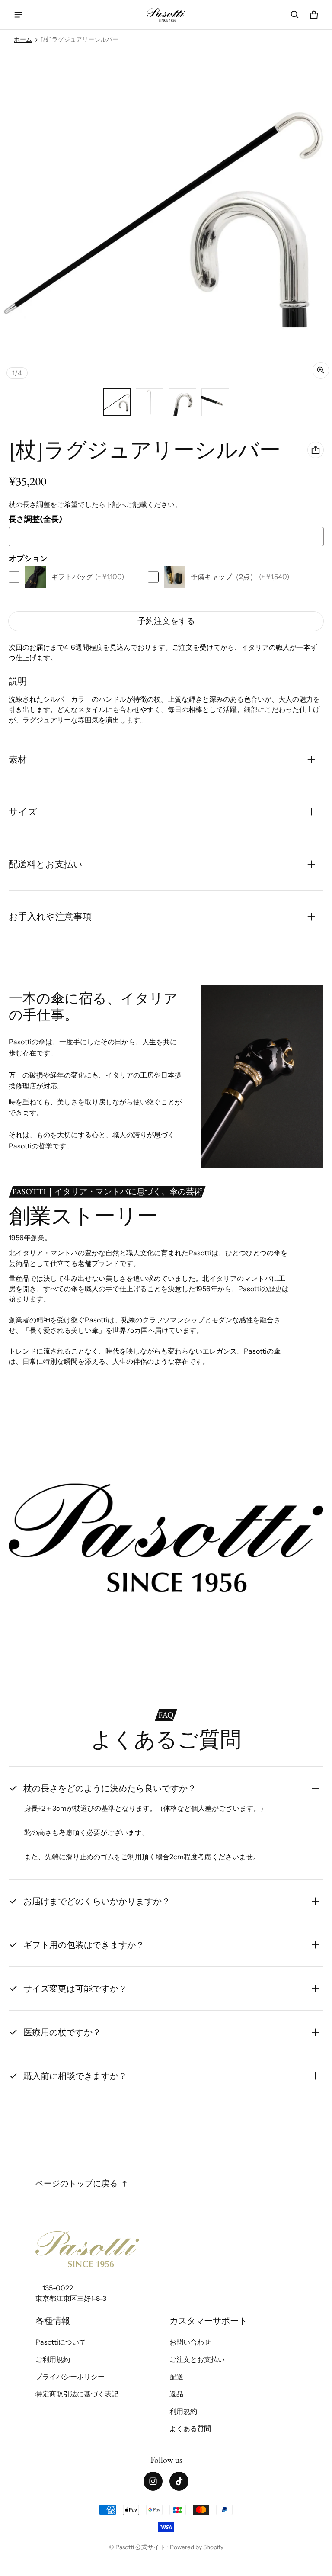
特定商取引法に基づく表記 (77, 2394)
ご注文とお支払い (197, 2359)
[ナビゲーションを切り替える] (18, 15)
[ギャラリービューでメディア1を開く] (117, 402)
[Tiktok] (179, 2481)
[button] (295, 15)
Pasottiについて (61, 2342)
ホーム (23, 39)
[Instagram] (153, 2481)
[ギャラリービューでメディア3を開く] (182, 402)
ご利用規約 (53, 2359)
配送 (176, 2377)
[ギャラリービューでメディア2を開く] (150, 402)
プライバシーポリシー (70, 2377)
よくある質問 (190, 2428)
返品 (176, 2394)
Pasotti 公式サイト (140, 2547)
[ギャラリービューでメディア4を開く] (215, 402)
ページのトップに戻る (77, 2183)
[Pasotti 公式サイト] (166, 14)
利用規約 (183, 2411)
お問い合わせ (190, 2342)
